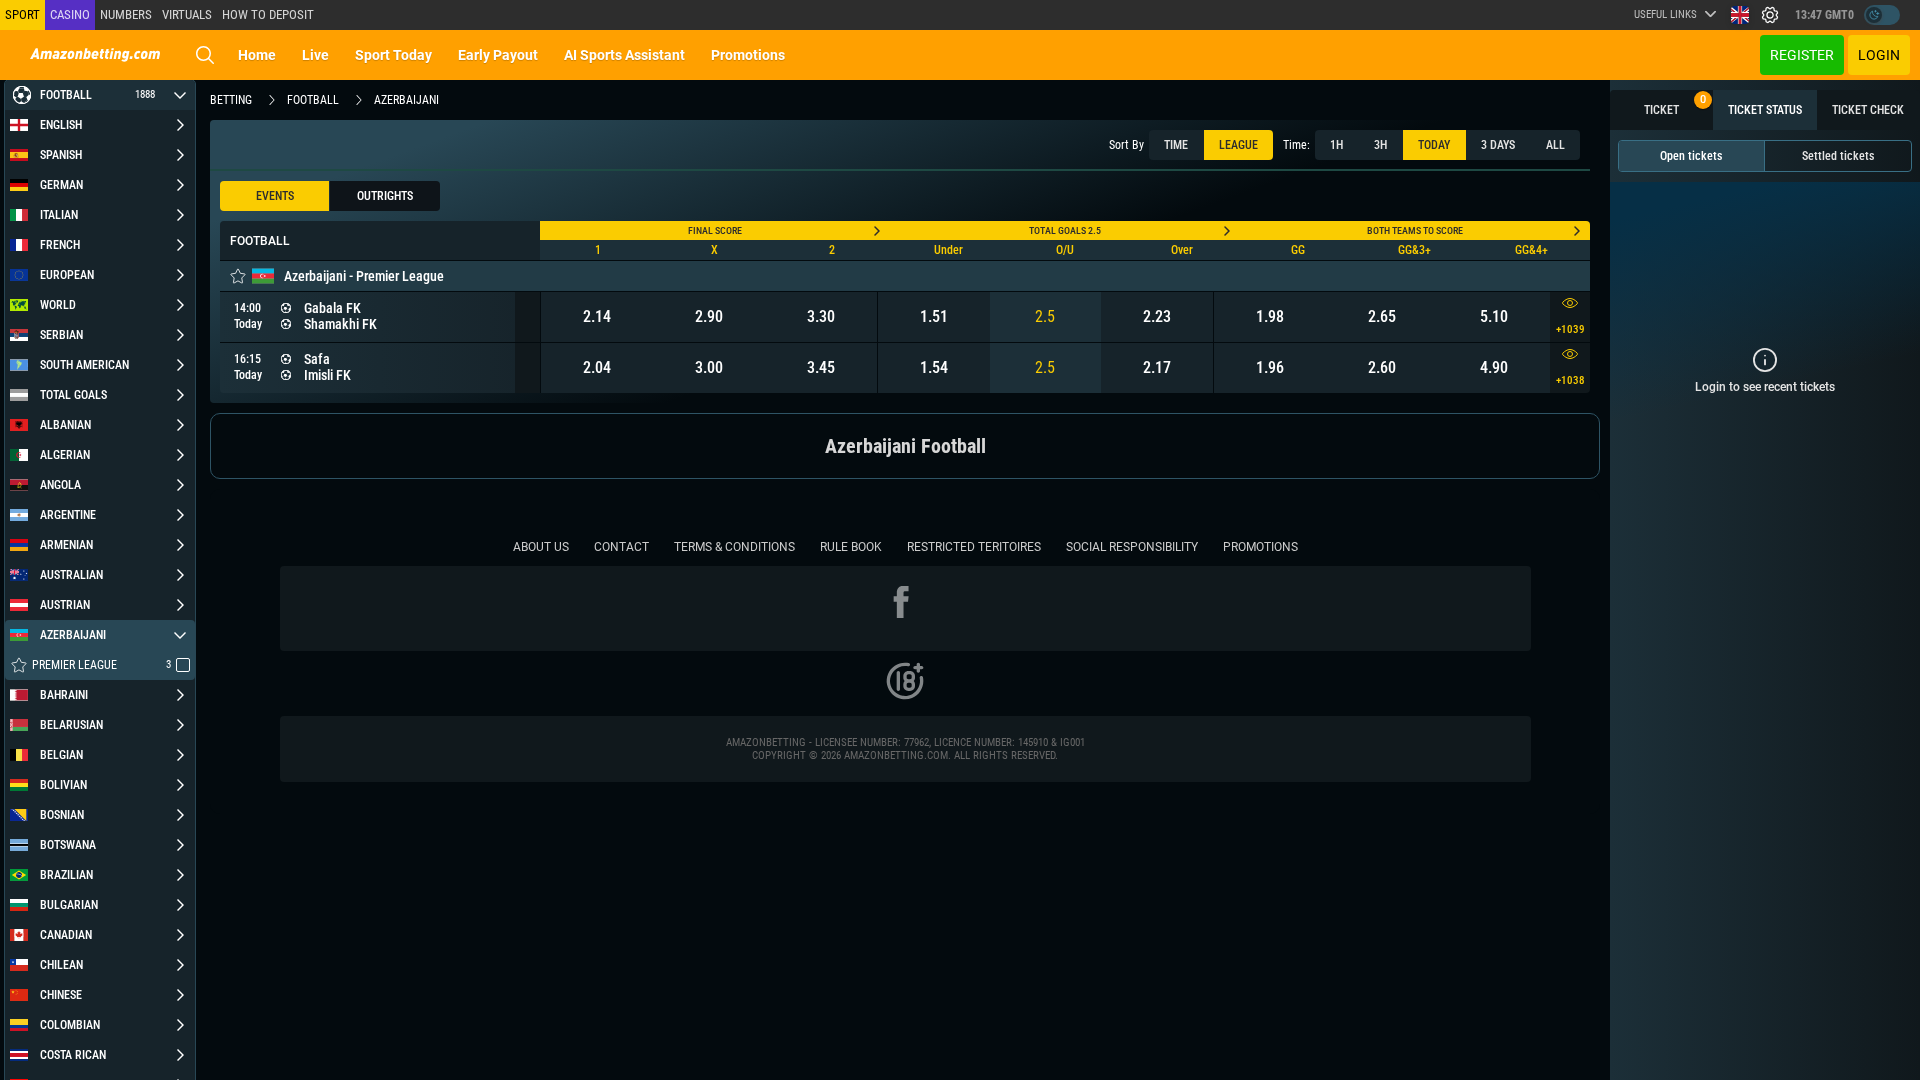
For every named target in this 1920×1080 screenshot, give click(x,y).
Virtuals (187, 14)
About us (541, 547)
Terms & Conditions (734, 547)
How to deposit (268, 14)
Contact (621, 547)
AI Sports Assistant (624, 55)
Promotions (748, 55)
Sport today (393, 55)
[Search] (205, 55)
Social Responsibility (1132, 547)
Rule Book (851, 547)
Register (1802, 55)
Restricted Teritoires (974, 547)
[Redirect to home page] (95, 55)
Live (315, 55)
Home (257, 55)
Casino (70, 14)
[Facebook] (905, 606)
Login (1879, 55)
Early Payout (498, 55)
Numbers (126, 14)
